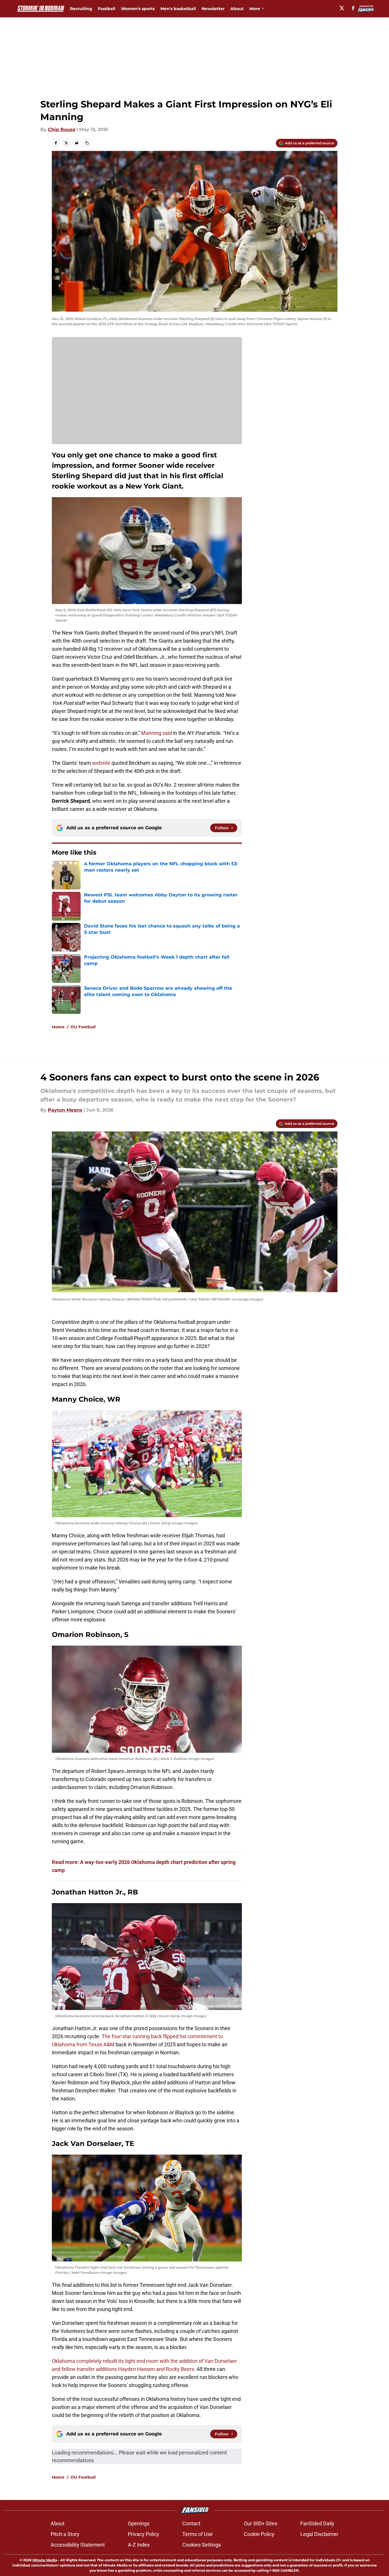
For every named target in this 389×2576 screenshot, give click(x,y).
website (101, 763)
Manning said (157, 733)
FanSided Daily (317, 2523)
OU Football (83, 1027)
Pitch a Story (65, 2534)
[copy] (87, 143)
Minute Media (45, 2560)
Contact (191, 2523)
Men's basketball (178, 9)
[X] (342, 8)
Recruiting (81, 9)
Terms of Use (198, 2534)
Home (58, 1027)
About (237, 9)
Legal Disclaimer (319, 2534)
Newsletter (213, 9)
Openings (139, 2523)
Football (107, 9)
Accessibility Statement (78, 2545)
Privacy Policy (144, 2534)
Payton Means (65, 1110)
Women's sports (138, 9)
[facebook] (353, 8)
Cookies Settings (202, 2545)
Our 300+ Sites (261, 2523)
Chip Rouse (62, 129)
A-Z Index (139, 2545)
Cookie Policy (259, 2534)
